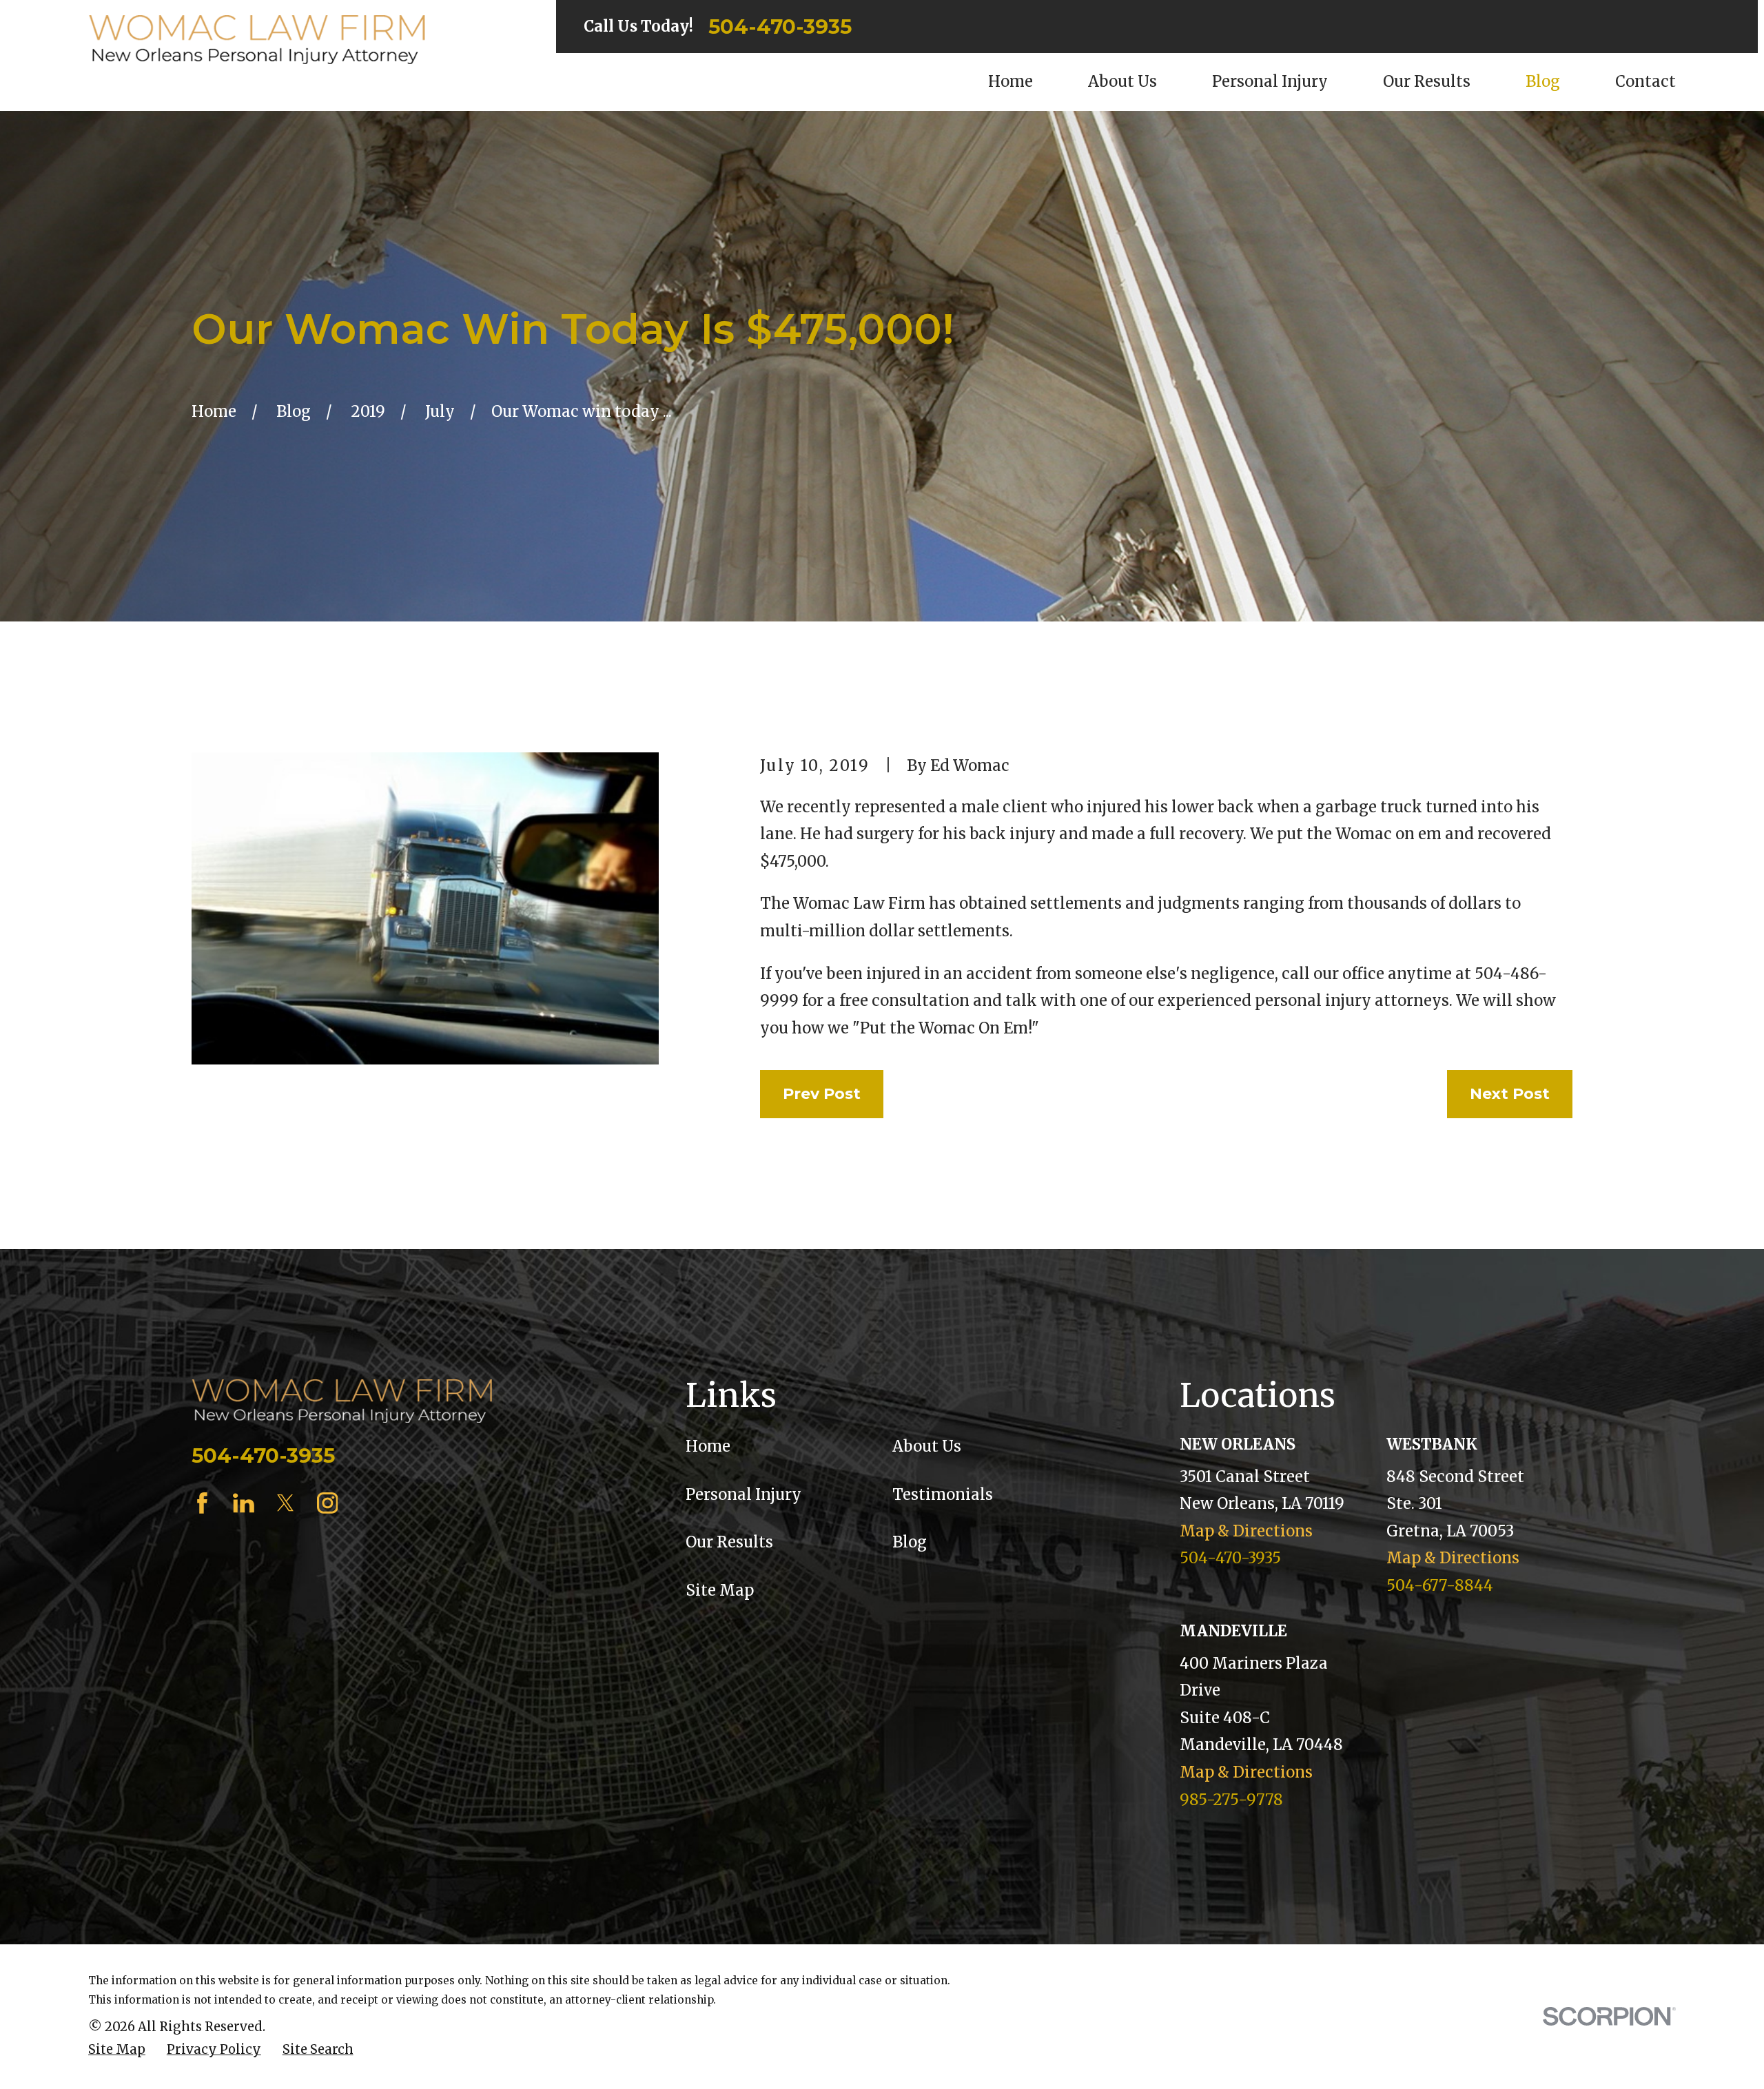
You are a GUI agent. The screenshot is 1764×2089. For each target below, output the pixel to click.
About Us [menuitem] (1122, 81)
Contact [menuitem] (1645, 81)
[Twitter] (286, 1503)
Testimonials (943, 1494)
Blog (910, 1542)
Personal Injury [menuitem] (1270, 81)
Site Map (720, 1590)
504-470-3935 (780, 27)
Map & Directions (1246, 1531)
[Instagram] (328, 1503)
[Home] (257, 40)
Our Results (729, 1542)
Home (708, 1446)
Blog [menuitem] (1543, 81)
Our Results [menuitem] (1427, 81)
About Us (927, 1446)
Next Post (1510, 1094)
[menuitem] (117, 2050)
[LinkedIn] (244, 1503)
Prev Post (822, 1094)
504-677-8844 (1440, 1585)
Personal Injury (743, 1494)
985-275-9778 (1231, 1800)
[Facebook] (202, 1503)
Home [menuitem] (1011, 81)
